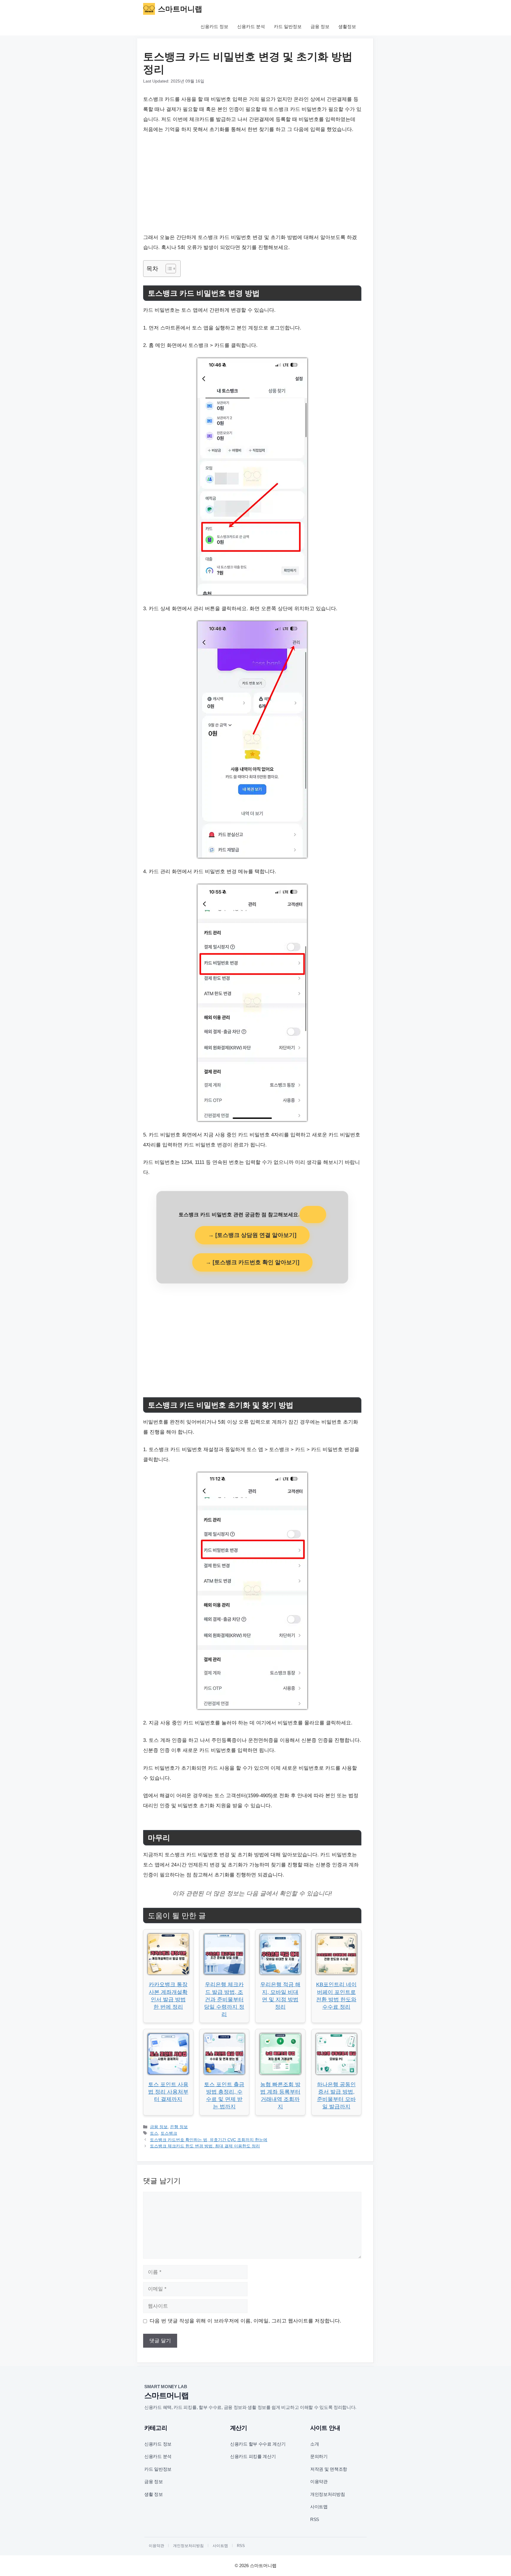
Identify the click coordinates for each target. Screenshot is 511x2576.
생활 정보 (154, 2494)
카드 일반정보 (288, 26)
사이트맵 (319, 2507)
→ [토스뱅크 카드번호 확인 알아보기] (252, 1262)
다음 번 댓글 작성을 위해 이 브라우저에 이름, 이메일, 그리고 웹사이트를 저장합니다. (245, 2321)
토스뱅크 (169, 2133)
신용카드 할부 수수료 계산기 (258, 2444)
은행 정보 (179, 2127)
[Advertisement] (252, 184)
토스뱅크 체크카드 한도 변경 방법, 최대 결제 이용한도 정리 (205, 2146)
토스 (154, 2133)
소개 (314, 2444)
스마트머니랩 (180, 9)
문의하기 (319, 2456)
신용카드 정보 (214, 26)
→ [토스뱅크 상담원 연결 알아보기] (252, 1235)
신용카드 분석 (251, 26)
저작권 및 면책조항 (329, 2469)
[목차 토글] (168, 269)
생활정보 (347, 26)
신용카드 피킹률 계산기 (253, 2456)
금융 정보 (320, 26)
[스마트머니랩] (149, 9)
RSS (315, 2519)
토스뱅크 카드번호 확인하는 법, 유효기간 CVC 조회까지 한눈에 (209, 2140)
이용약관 (319, 2481)
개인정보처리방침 (328, 2494)
